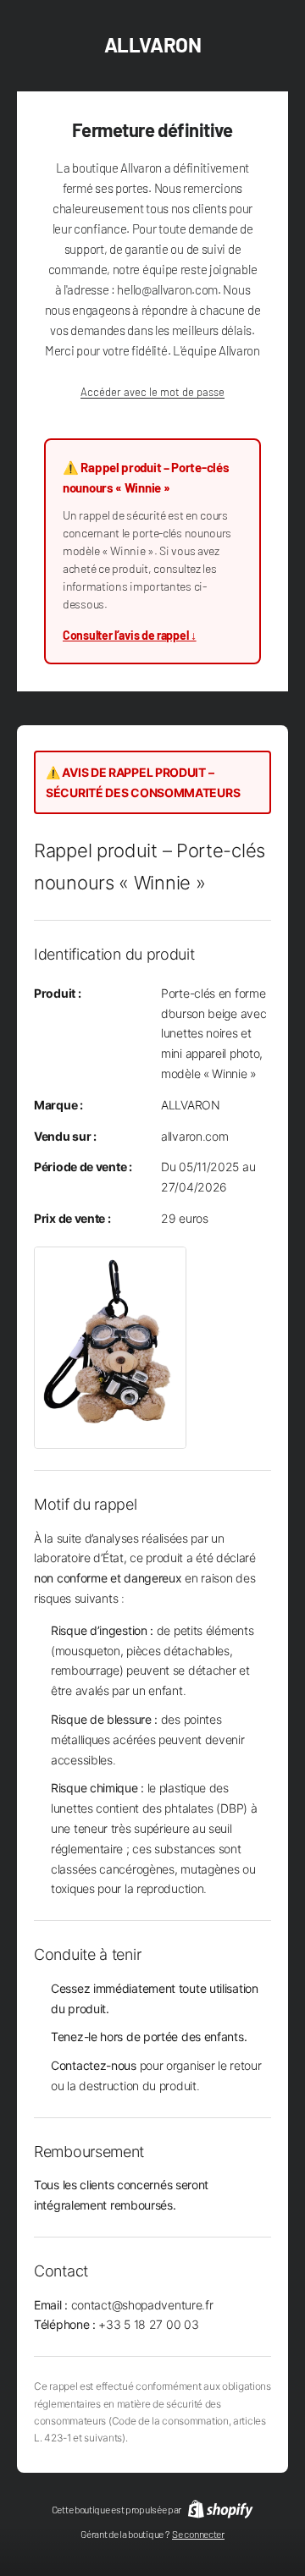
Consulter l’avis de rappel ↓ (130, 635)
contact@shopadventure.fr (142, 2305)
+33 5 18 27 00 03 (148, 2324)
